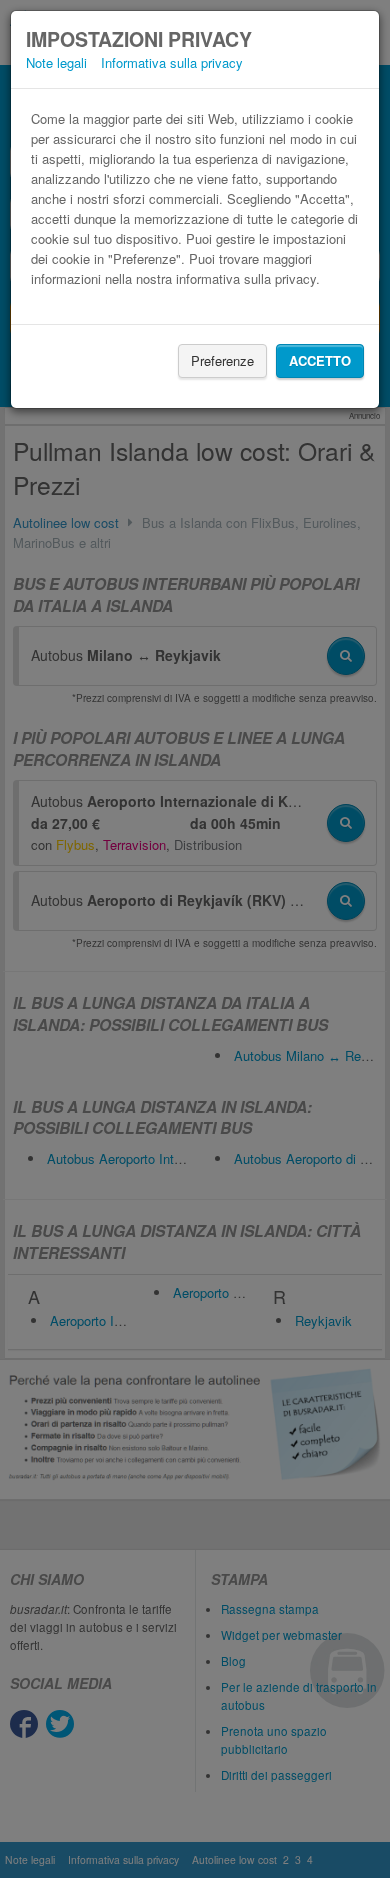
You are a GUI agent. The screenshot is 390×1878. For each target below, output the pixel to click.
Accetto (320, 360)
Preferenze (222, 360)
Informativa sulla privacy (172, 62)
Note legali (56, 62)
